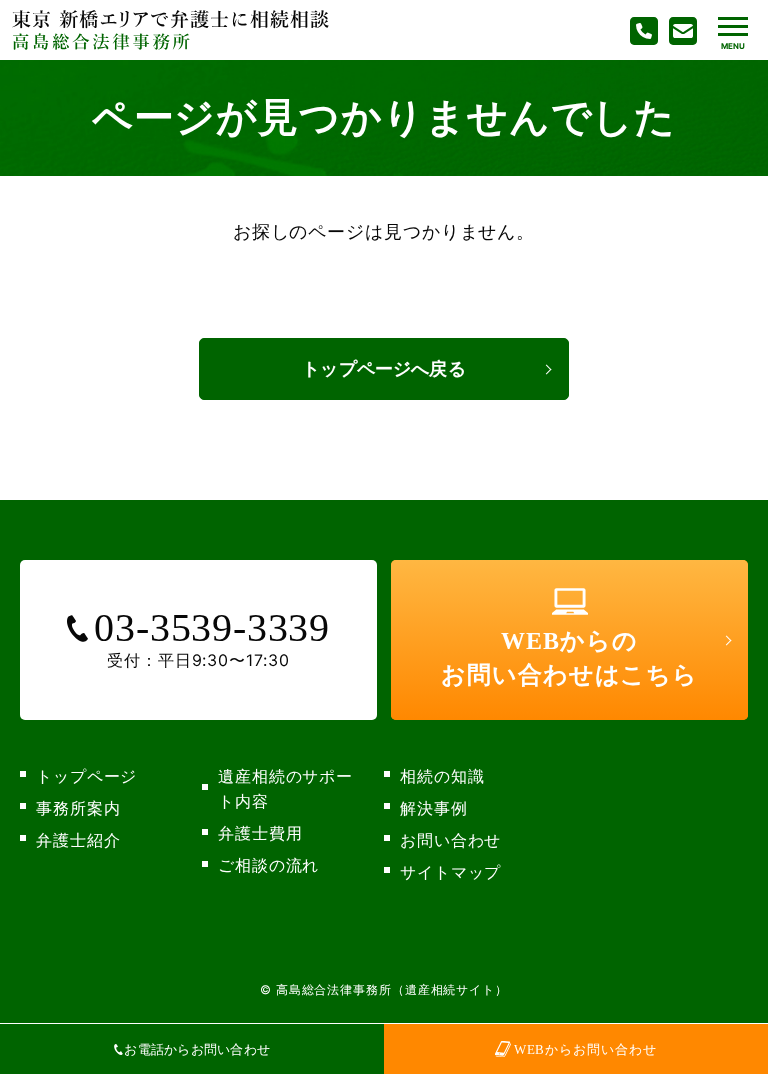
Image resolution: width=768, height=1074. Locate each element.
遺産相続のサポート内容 (285, 789)
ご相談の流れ (268, 865)
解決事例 (434, 808)
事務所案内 (78, 808)
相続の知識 (442, 776)
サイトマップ (450, 872)
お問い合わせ (450, 840)
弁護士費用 (260, 833)
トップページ (86, 776)
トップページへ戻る (384, 369)
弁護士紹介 (78, 840)
